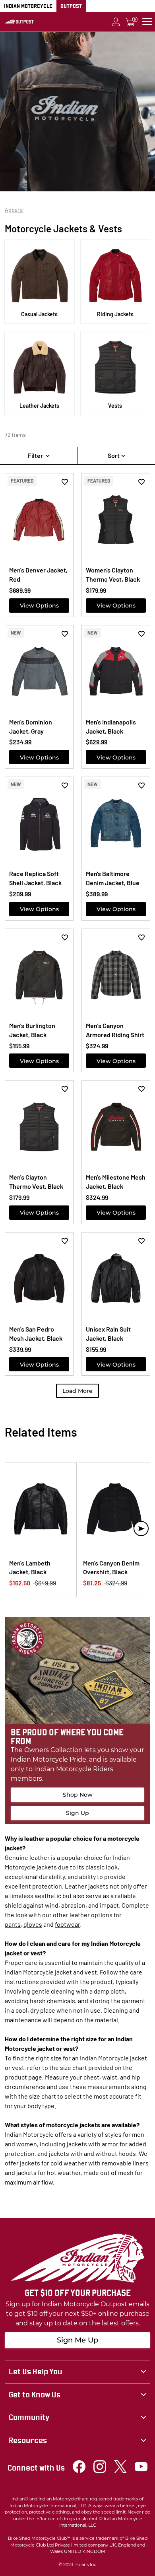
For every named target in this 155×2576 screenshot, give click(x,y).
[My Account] (116, 22)
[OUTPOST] (19, 21)
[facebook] (79, 2471)
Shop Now (78, 1795)
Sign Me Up (77, 2340)
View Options (39, 606)
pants (13, 1924)
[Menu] (147, 22)
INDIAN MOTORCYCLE (28, 6)
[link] (77, 2372)
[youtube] (141, 2471)
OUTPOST (71, 6)
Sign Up (77, 1813)
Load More (77, 1391)
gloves (33, 1924)
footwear (67, 1924)
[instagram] (100, 2471)
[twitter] (120, 2471)
